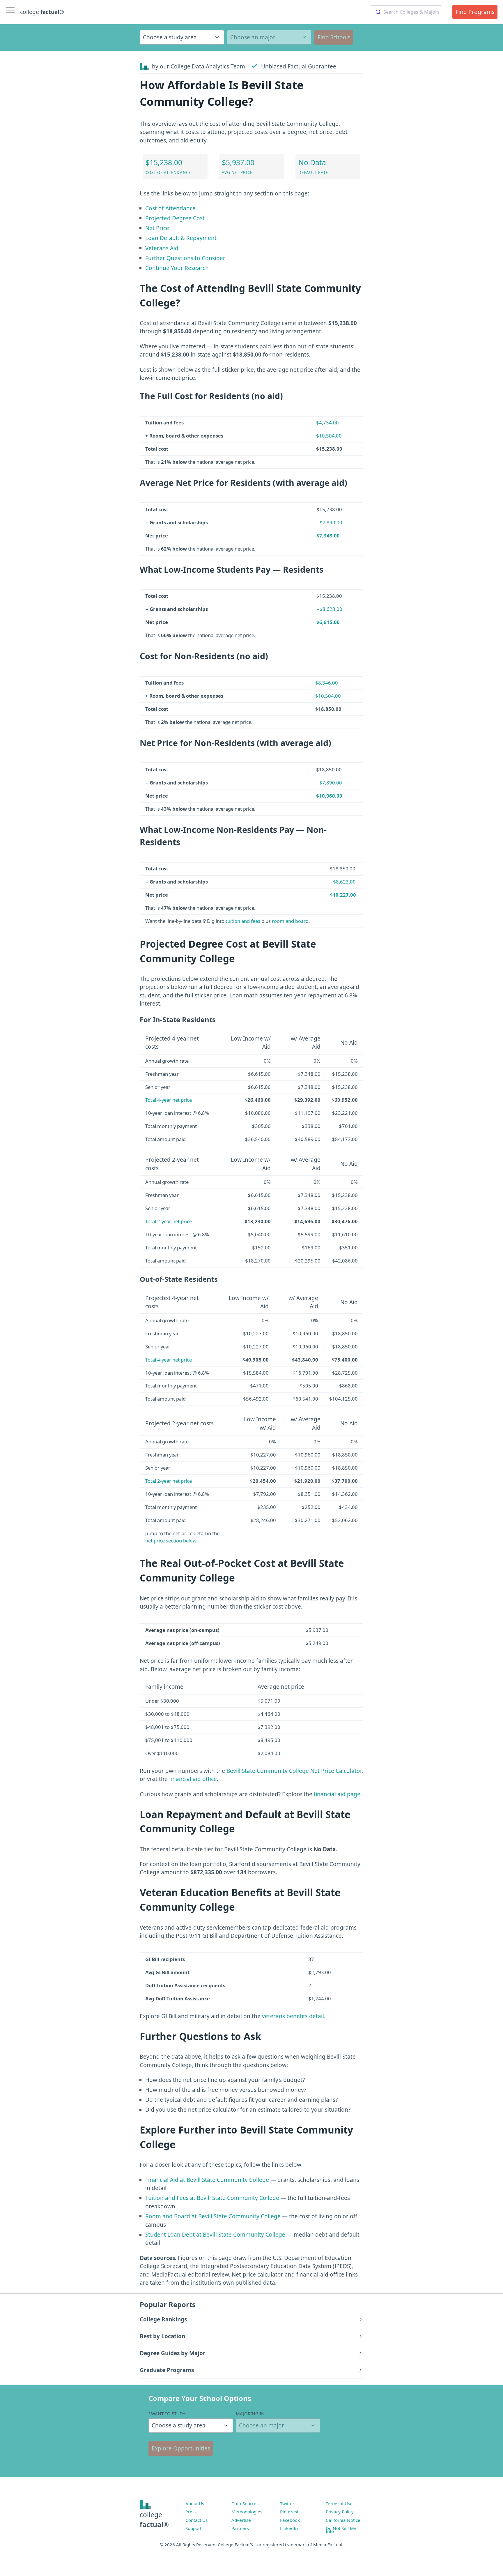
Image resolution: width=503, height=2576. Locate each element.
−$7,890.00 (329, 522)
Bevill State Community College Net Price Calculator (294, 1771)
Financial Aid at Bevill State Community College (207, 2180)
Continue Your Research (177, 268)
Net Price (157, 228)
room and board (290, 921)
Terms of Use (339, 2503)
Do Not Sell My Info (341, 2530)
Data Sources (245, 2503)
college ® (42, 12)
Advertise (241, 2520)
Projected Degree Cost (175, 218)
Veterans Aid (162, 248)
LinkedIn (289, 2528)
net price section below (171, 1541)
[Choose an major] (269, 37)
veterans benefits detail (293, 2016)
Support (193, 2528)
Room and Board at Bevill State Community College (213, 2216)
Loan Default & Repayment (181, 238)
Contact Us (196, 2520)
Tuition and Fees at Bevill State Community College (212, 2198)
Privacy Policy (340, 2512)
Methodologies (247, 2512)
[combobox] (406, 12)
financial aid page (337, 1794)
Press (191, 2512)
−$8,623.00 (329, 609)
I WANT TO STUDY (167, 2413)
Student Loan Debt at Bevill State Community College (215, 2235)
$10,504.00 (329, 436)
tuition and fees (243, 921)
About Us (195, 2503)
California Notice (343, 2520)
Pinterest (289, 2512)
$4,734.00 (327, 423)
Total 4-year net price (169, 1100)
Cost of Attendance (170, 208)
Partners (240, 2528)
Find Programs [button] (475, 12)
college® (154, 2520)
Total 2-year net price (169, 1221)
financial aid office (193, 1779)
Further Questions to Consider (185, 258)
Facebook (290, 2520)
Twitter (287, 2503)
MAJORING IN (250, 2413)
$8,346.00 (327, 683)
